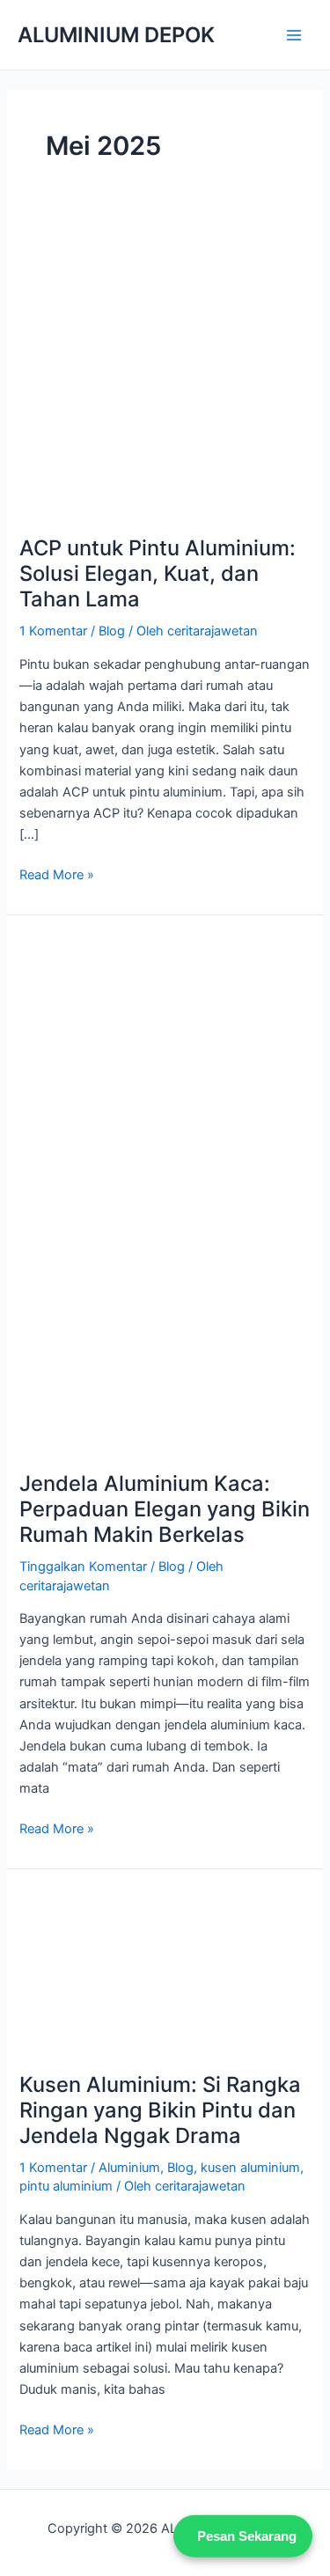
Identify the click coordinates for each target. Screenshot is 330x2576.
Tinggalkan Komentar (83, 1567)
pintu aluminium (66, 2186)
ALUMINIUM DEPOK (116, 35)
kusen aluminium (250, 2168)
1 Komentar (53, 631)
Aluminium (129, 2168)
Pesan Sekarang (247, 2534)
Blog (112, 631)
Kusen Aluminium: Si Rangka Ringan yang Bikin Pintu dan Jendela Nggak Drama (160, 2110)
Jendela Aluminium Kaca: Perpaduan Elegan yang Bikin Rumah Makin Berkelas (165, 1509)
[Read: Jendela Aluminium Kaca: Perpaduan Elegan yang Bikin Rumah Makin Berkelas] (165, 1193)
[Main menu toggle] (294, 35)
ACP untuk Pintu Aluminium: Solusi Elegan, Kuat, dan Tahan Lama (158, 573)
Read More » (57, 873)
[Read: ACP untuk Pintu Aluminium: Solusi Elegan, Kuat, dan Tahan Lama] (165, 370)
